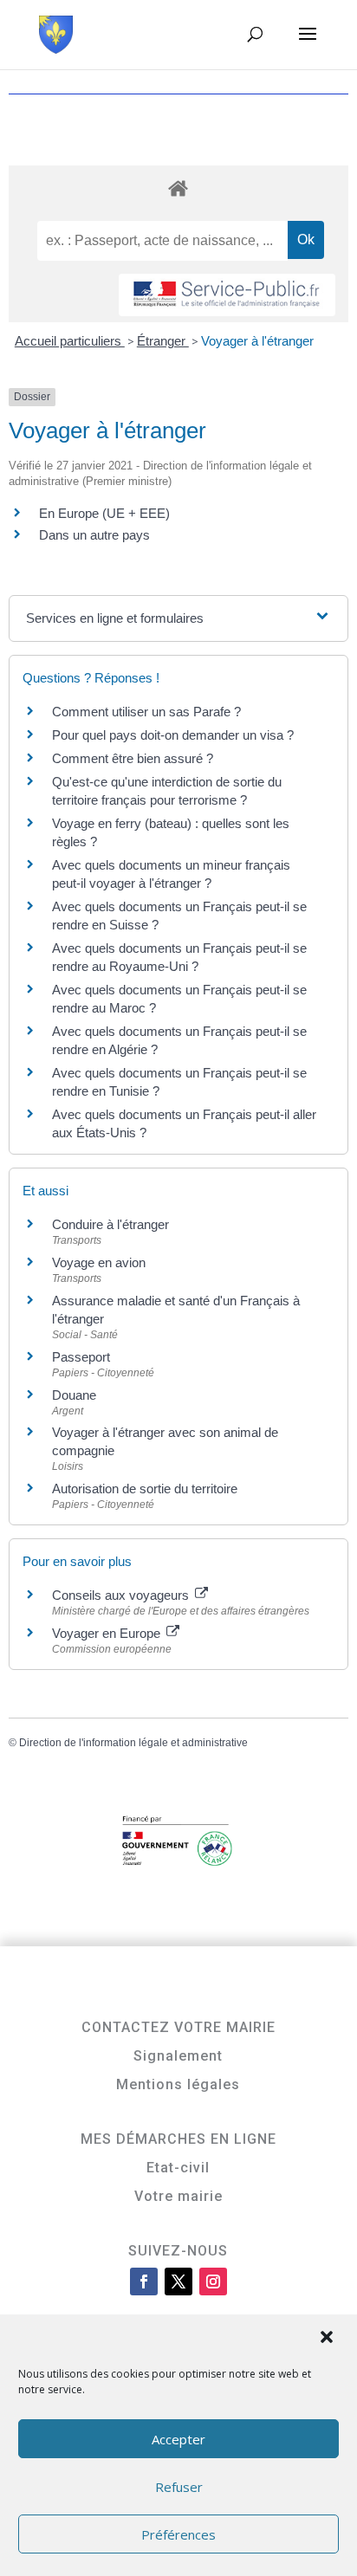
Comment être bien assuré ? (133, 758)
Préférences (178, 2534)
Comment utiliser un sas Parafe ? (146, 712)
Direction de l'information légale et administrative (133, 1743)
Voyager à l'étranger (257, 341)
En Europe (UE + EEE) (104, 513)
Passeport (81, 1357)
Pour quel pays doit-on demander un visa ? (173, 735)
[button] (328, 2339)
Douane (74, 1395)
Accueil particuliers (70, 341)
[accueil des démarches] (178, 188)
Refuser (179, 2487)
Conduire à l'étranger (110, 1224)
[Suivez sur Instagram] (213, 2282)
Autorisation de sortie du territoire (145, 1489)
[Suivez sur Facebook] (144, 2282)
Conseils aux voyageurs (122, 1595)
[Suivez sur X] (178, 2282)
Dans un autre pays (94, 535)
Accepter (178, 2439)
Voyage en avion (99, 1262)
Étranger (163, 341)
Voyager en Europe (108, 1633)
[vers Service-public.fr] (227, 295)
